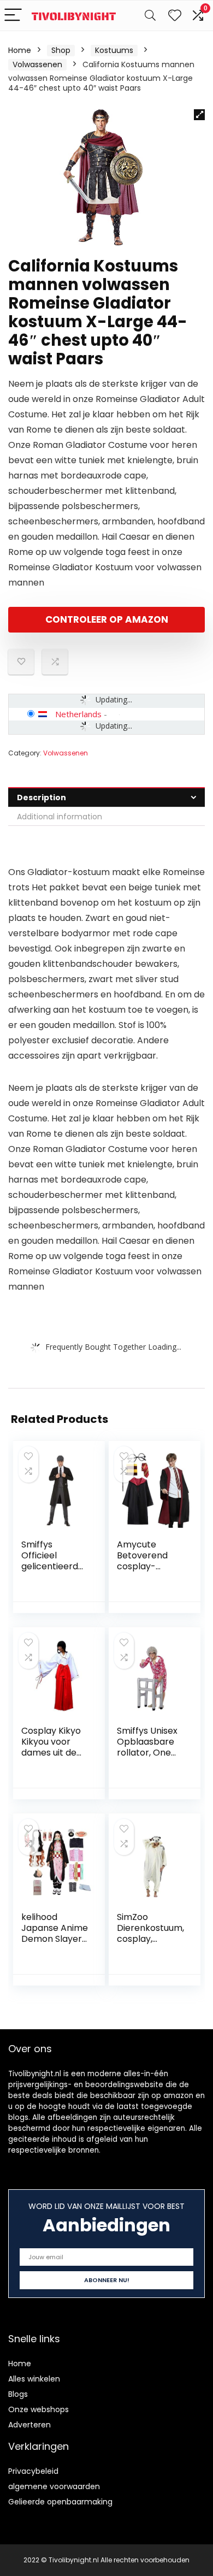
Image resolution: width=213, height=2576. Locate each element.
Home (20, 50)
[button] (199, 115)
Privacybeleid (33, 2471)
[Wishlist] (175, 16)
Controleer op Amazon (107, 619)
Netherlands (78, 714)
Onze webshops (39, 2409)
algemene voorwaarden (54, 2486)
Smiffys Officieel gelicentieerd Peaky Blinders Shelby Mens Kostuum (52, 1572)
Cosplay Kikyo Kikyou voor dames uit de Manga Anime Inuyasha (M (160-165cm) (51, 1758)
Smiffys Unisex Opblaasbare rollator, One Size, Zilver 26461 (147, 1753)
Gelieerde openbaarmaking (60, 2502)
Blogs (18, 2394)
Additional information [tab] (60, 817)
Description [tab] (42, 797)
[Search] (150, 16)
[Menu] (13, 16)
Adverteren (29, 2425)
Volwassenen (37, 64)
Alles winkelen (34, 2379)
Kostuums (114, 50)
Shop (61, 50)
